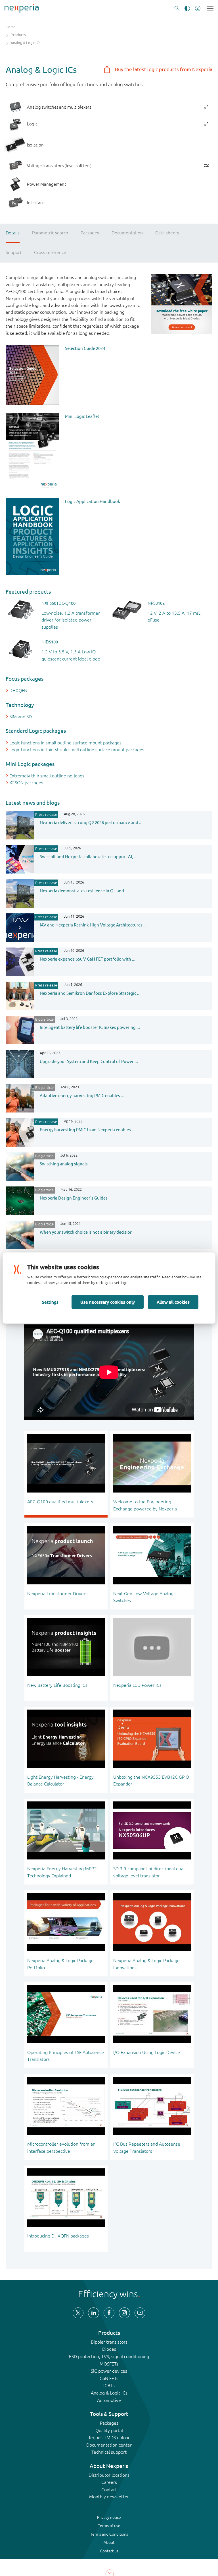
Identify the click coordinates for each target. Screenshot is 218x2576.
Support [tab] (14, 252)
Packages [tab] (90, 233)
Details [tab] (13, 233)
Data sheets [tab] (167, 233)
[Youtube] (140, 2313)
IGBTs (109, 2385)
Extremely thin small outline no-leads (47, 776)
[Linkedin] (93, 2313)
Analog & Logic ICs (109, 2393)
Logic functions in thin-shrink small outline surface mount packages (77, 750)
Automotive (109, 2400)
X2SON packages (26, 783)
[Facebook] (109, 2313)
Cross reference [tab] (50, 252)
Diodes (109, 2349)
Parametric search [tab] (50, 233)
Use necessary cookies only (108, 1302)
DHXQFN (18, 690)
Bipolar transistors (109, 2342)
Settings (50, 1302)
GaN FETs (109, 2378)
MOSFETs (109, 2364)
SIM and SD (21, 717)
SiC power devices (109, 2371)
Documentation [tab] (127, 233)
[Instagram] (124, 2313)
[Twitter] (78, 2313)
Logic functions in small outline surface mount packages (65, 743)
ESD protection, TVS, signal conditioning (109, 2356)
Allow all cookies (173, 1302)
